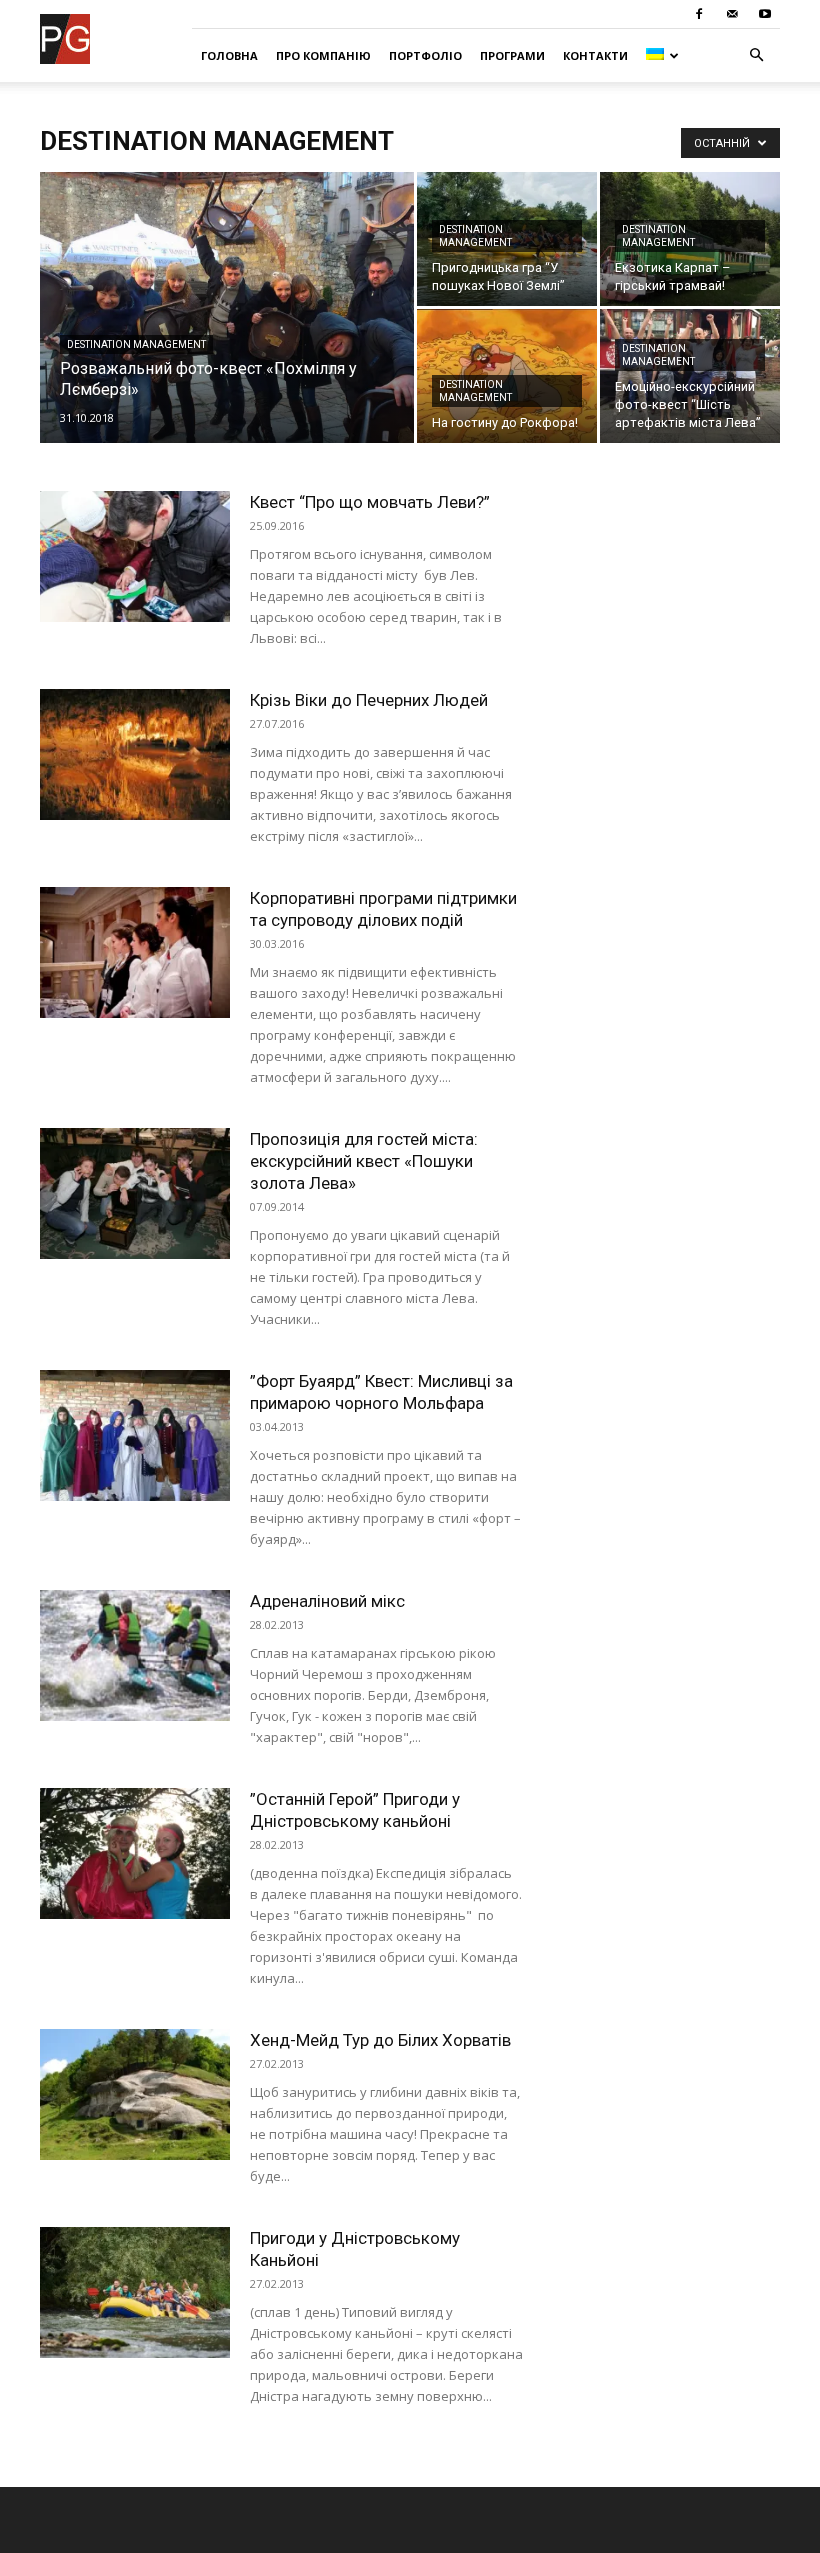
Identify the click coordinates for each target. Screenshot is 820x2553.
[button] (756, 55)
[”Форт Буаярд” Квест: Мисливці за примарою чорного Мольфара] (135, 1435)
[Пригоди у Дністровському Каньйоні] (135, 2292)
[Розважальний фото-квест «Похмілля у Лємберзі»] (227, 334)
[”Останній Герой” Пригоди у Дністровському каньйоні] (135, 1853)
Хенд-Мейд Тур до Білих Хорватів (380, 2040)
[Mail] (732, 14)
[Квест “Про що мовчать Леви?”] (135, 556)
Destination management (136, 344)
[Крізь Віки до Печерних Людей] (135, 754)
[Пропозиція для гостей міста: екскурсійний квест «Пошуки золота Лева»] (135, 1193)
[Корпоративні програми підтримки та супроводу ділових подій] (135, 952)
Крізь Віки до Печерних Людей (369, 700)
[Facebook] (699, 14)
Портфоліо (425, 55)
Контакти (595, 55)
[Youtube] (765, 14)
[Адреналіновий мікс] (135, 1655)
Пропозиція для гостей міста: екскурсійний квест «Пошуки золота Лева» (364, 1161)
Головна (229, 55)
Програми (512, 55)
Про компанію (323, 55)
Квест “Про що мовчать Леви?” (370, 502)
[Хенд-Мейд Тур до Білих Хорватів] (135, 2094)
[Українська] (661, 55)
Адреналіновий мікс (327, 1601)
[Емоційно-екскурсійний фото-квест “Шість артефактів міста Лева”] (690, 376)
